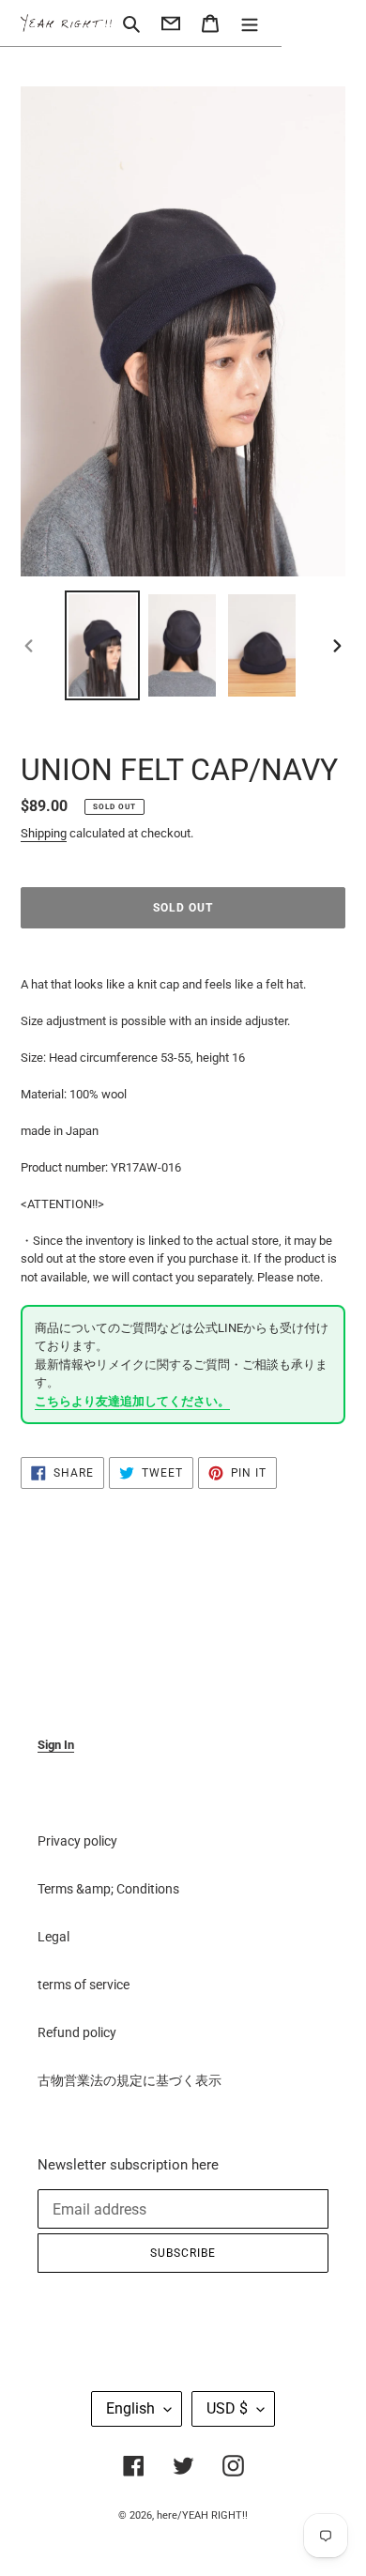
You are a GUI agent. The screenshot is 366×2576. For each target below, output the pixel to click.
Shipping (44, 833)
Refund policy (77, 2032)
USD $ (227, 2408)
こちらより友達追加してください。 (132, 1401)
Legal (53, 1937)
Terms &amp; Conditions (108, 1889)
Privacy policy (77, 1841)
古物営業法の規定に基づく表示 (130, 2080)
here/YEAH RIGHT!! (202, 2515)
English (130, 2408)
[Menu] (250, 23)
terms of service (84, 1985)
